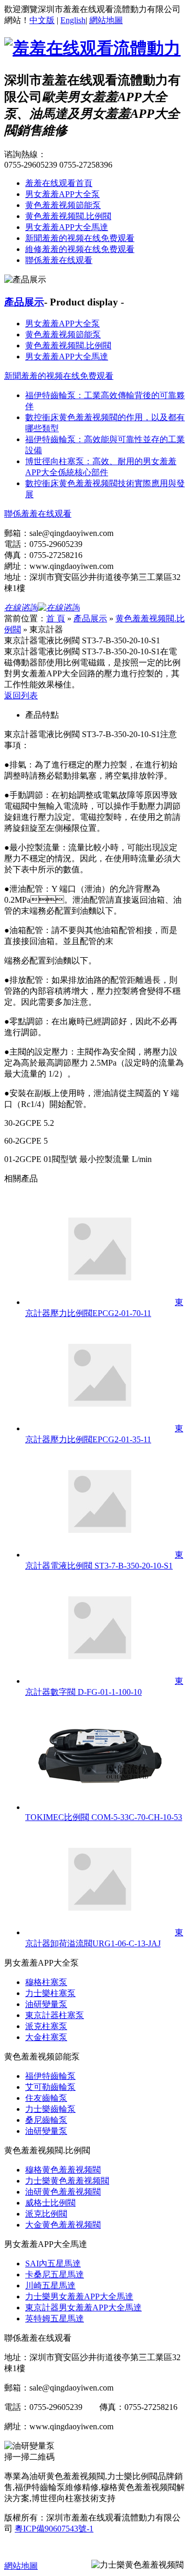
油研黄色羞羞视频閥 (63, 2192)
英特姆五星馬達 (55, 2319)
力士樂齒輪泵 (50, 2109)
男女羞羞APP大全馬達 (67, 227)
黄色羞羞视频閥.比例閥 (68, 216)
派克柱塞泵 (46, 2026)
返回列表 (21, 695)
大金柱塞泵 (46, 2037)
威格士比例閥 (50, 2203)
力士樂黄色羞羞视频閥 (67, 2181)
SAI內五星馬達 (53, 2263)
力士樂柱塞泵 (50, 1993)
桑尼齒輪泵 (46, 2120)
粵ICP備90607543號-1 (54, 2529)
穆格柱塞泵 (46, 1982)
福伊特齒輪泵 (50, 2076)
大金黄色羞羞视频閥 (63, 2225)
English (73, 20)
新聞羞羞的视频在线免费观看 (80, 238)
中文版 (42, 20)
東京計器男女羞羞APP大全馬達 (83, 2308)
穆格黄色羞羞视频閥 (63, 2170)
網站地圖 (106, 20)
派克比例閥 (46, 2214)
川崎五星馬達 (50, 2285)
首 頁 (56, 618)
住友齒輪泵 (46, 2098)
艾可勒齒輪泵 (50, 2087)
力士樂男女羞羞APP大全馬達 (79, 2297)
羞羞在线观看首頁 (59, 183)
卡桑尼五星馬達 (55, 2274)
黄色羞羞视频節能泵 (63, 205)
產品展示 (24, 302)
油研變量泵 (46, 2004)
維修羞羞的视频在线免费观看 (80, 249)
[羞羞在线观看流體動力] (92, 48)
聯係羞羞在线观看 (59, 260)
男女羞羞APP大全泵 (62, 194)
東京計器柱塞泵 (55, 2015)
